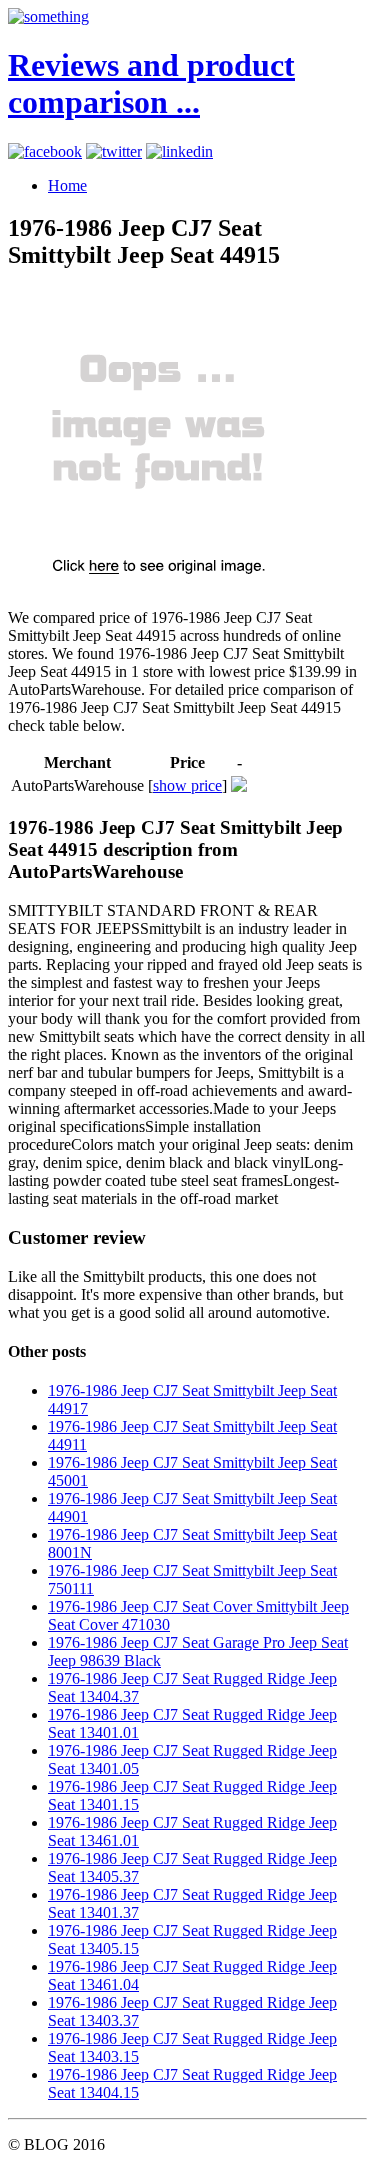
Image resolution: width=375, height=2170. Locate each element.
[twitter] (114, 151)
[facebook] (45, 151)
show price (187, 785)
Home (67, 185)
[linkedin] (179, 151)
